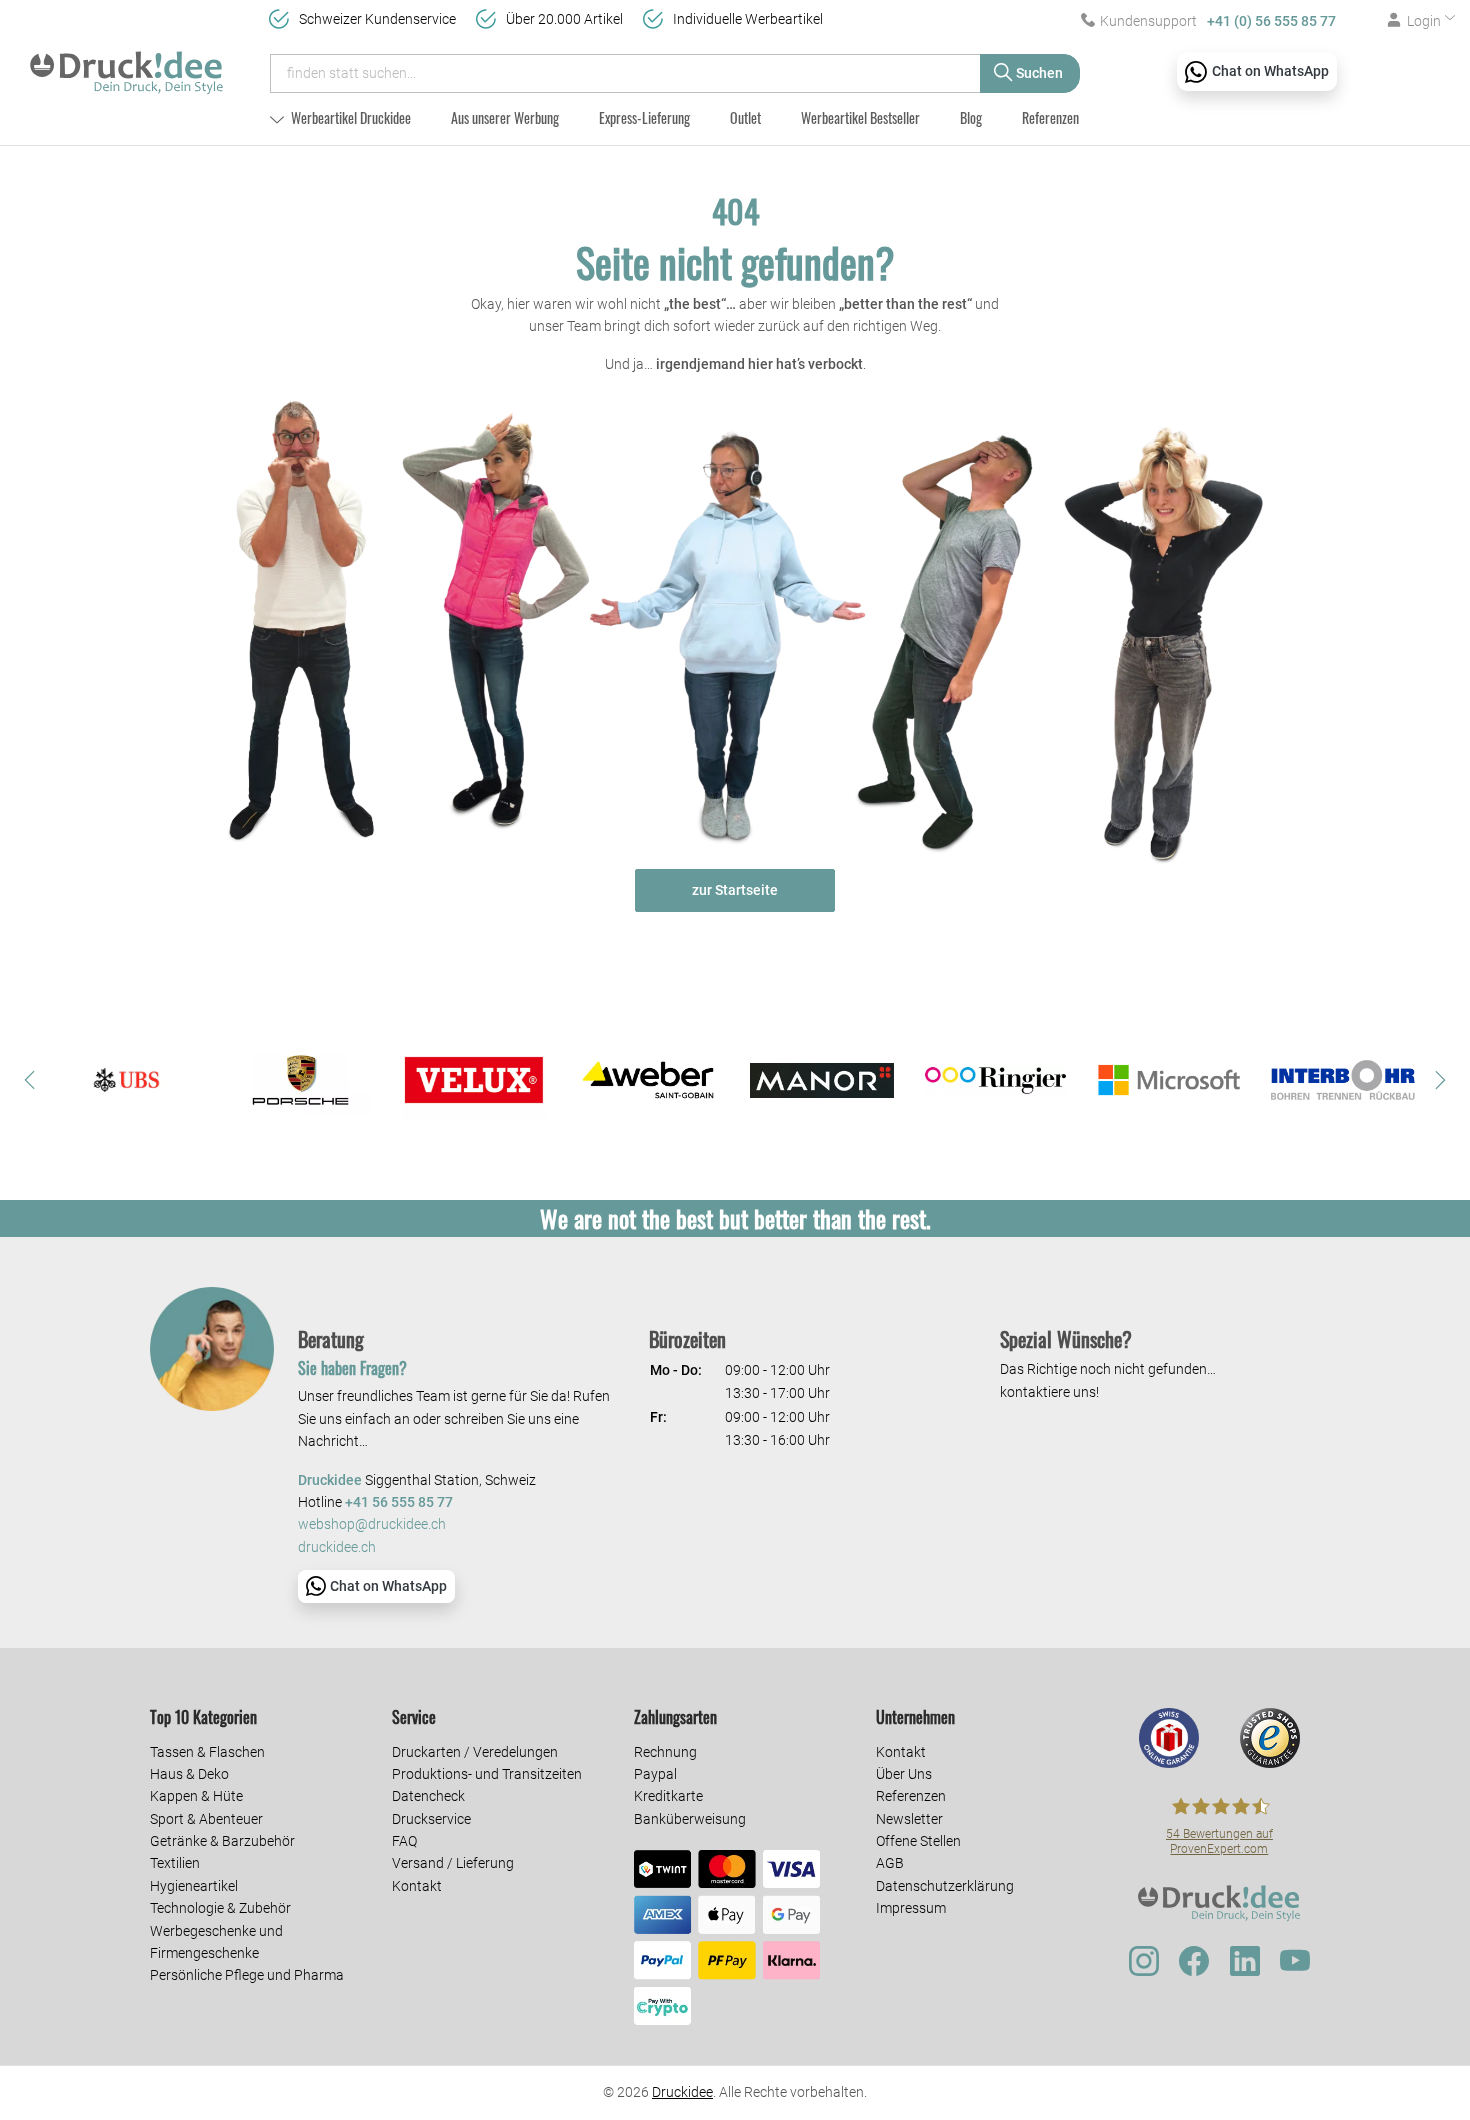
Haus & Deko (189, 1774)
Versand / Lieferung (453, 1863)
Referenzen (1050, 117)
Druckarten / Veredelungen (475, 1752)
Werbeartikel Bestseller (860, 117)
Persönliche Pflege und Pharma (247, 1975)
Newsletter (909, 1819)
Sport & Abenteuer (206, 1819)
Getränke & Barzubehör (222, 1841)
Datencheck (428, 1796)
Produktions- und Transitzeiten (487, 1774)
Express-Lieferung (644, 117)
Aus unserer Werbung (505, 117)
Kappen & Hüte (196, 1796)
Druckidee (682, 2092)
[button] (30, 1080)
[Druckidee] (126, 64)
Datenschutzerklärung (945, 1886)
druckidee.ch (337, 1547)
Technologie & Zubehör (220, 1908)
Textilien (175, 1863)
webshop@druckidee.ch (372, 1524)
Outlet (745, 117)
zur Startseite (735, 890)
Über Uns (904, 1774)
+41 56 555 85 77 (399, 1502)
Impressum (911, 1908)
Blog (971, 117)
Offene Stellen (918, 1841)
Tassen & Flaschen (207, 1752)
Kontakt (417, 1886)
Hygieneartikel (194, 1886)
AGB (890, 1863)
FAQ (404, 1841)
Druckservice (431, 1819)
